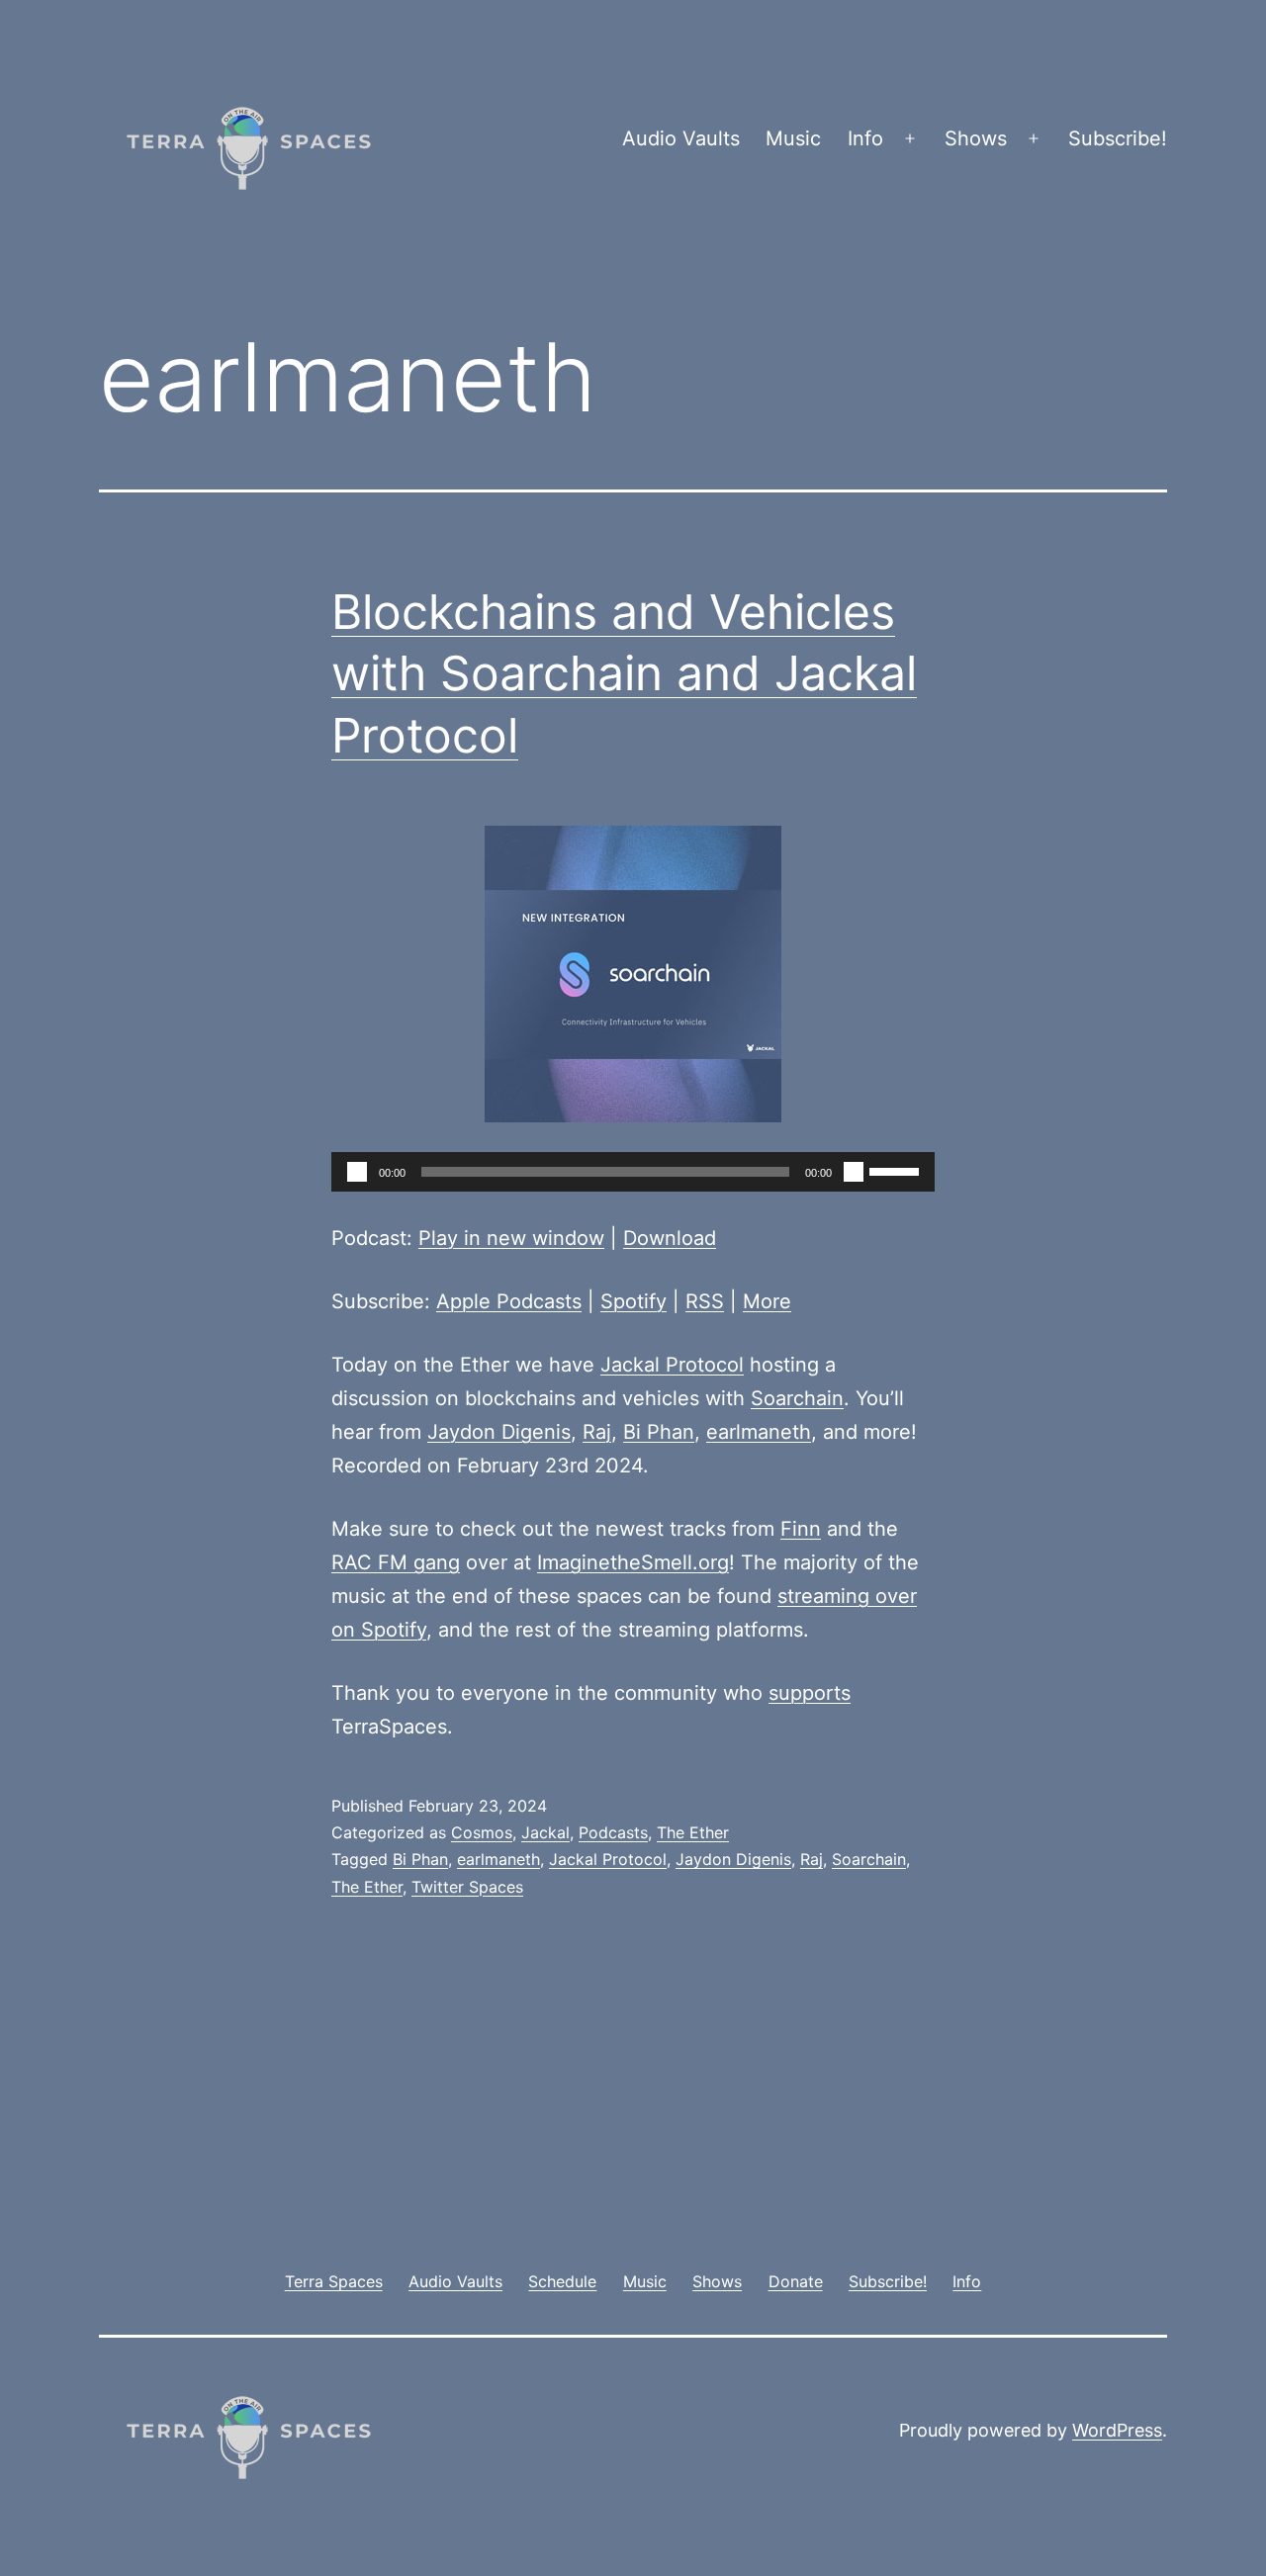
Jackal (545, 1832)
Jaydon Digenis (499, 1432)
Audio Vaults (681, 138)
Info (865, 138)
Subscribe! (1118, 138)
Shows (976, 138)
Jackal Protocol (672, 1365)
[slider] (897, 1170)
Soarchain (797, 1398)
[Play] (357, 1172)
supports (810, 1693)
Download (670, 1238)
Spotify (633, 1301)
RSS (705, 1301)
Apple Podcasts (509, 1301)
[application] (633, 1172)
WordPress (1117, 2430)
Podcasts (613, 1832)
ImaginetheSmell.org (633, 1562)
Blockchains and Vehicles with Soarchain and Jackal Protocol (624, 673)
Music (793, 138)
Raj (597, 1432)
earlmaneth (759, 1432)
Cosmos (482, 1832)
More (767, 1301)
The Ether (693, 1832)
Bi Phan (659, 1432)
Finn (801, 1529)
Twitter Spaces (467, 1887)
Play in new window (511, 1238)
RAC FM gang (396, 1562)
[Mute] (854, 1172)
